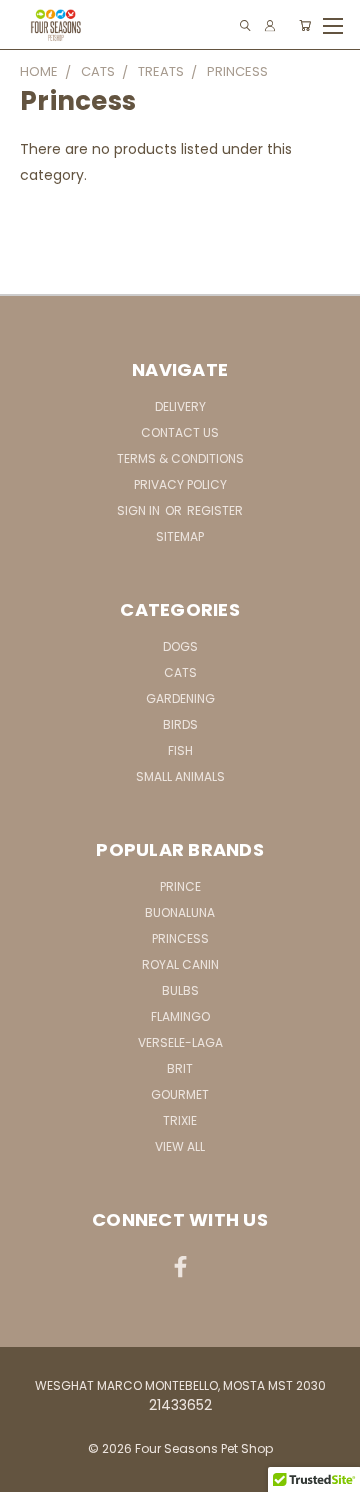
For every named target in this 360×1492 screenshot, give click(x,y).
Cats (180, 672)
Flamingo (180, 1016)
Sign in (140, 510)
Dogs (180, 646)
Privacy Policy (180, 484)
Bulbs (180, 990)
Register (215, 510)
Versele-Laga (180, 1042)
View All (180, 1146)
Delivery (180, 406)
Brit (180, 1068)
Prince (180, 886)
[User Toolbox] (270, 25)
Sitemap (180, 536)
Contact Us (180, 432)
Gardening (180, 698)
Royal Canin (180, 964)
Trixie (180, 1120)
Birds (180, 724)
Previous (31, 1472)
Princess (180, 938)
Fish (180, 750)
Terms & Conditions (180, 458)
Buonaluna (180, 912)
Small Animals (180, 776)
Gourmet (180, 1094)
